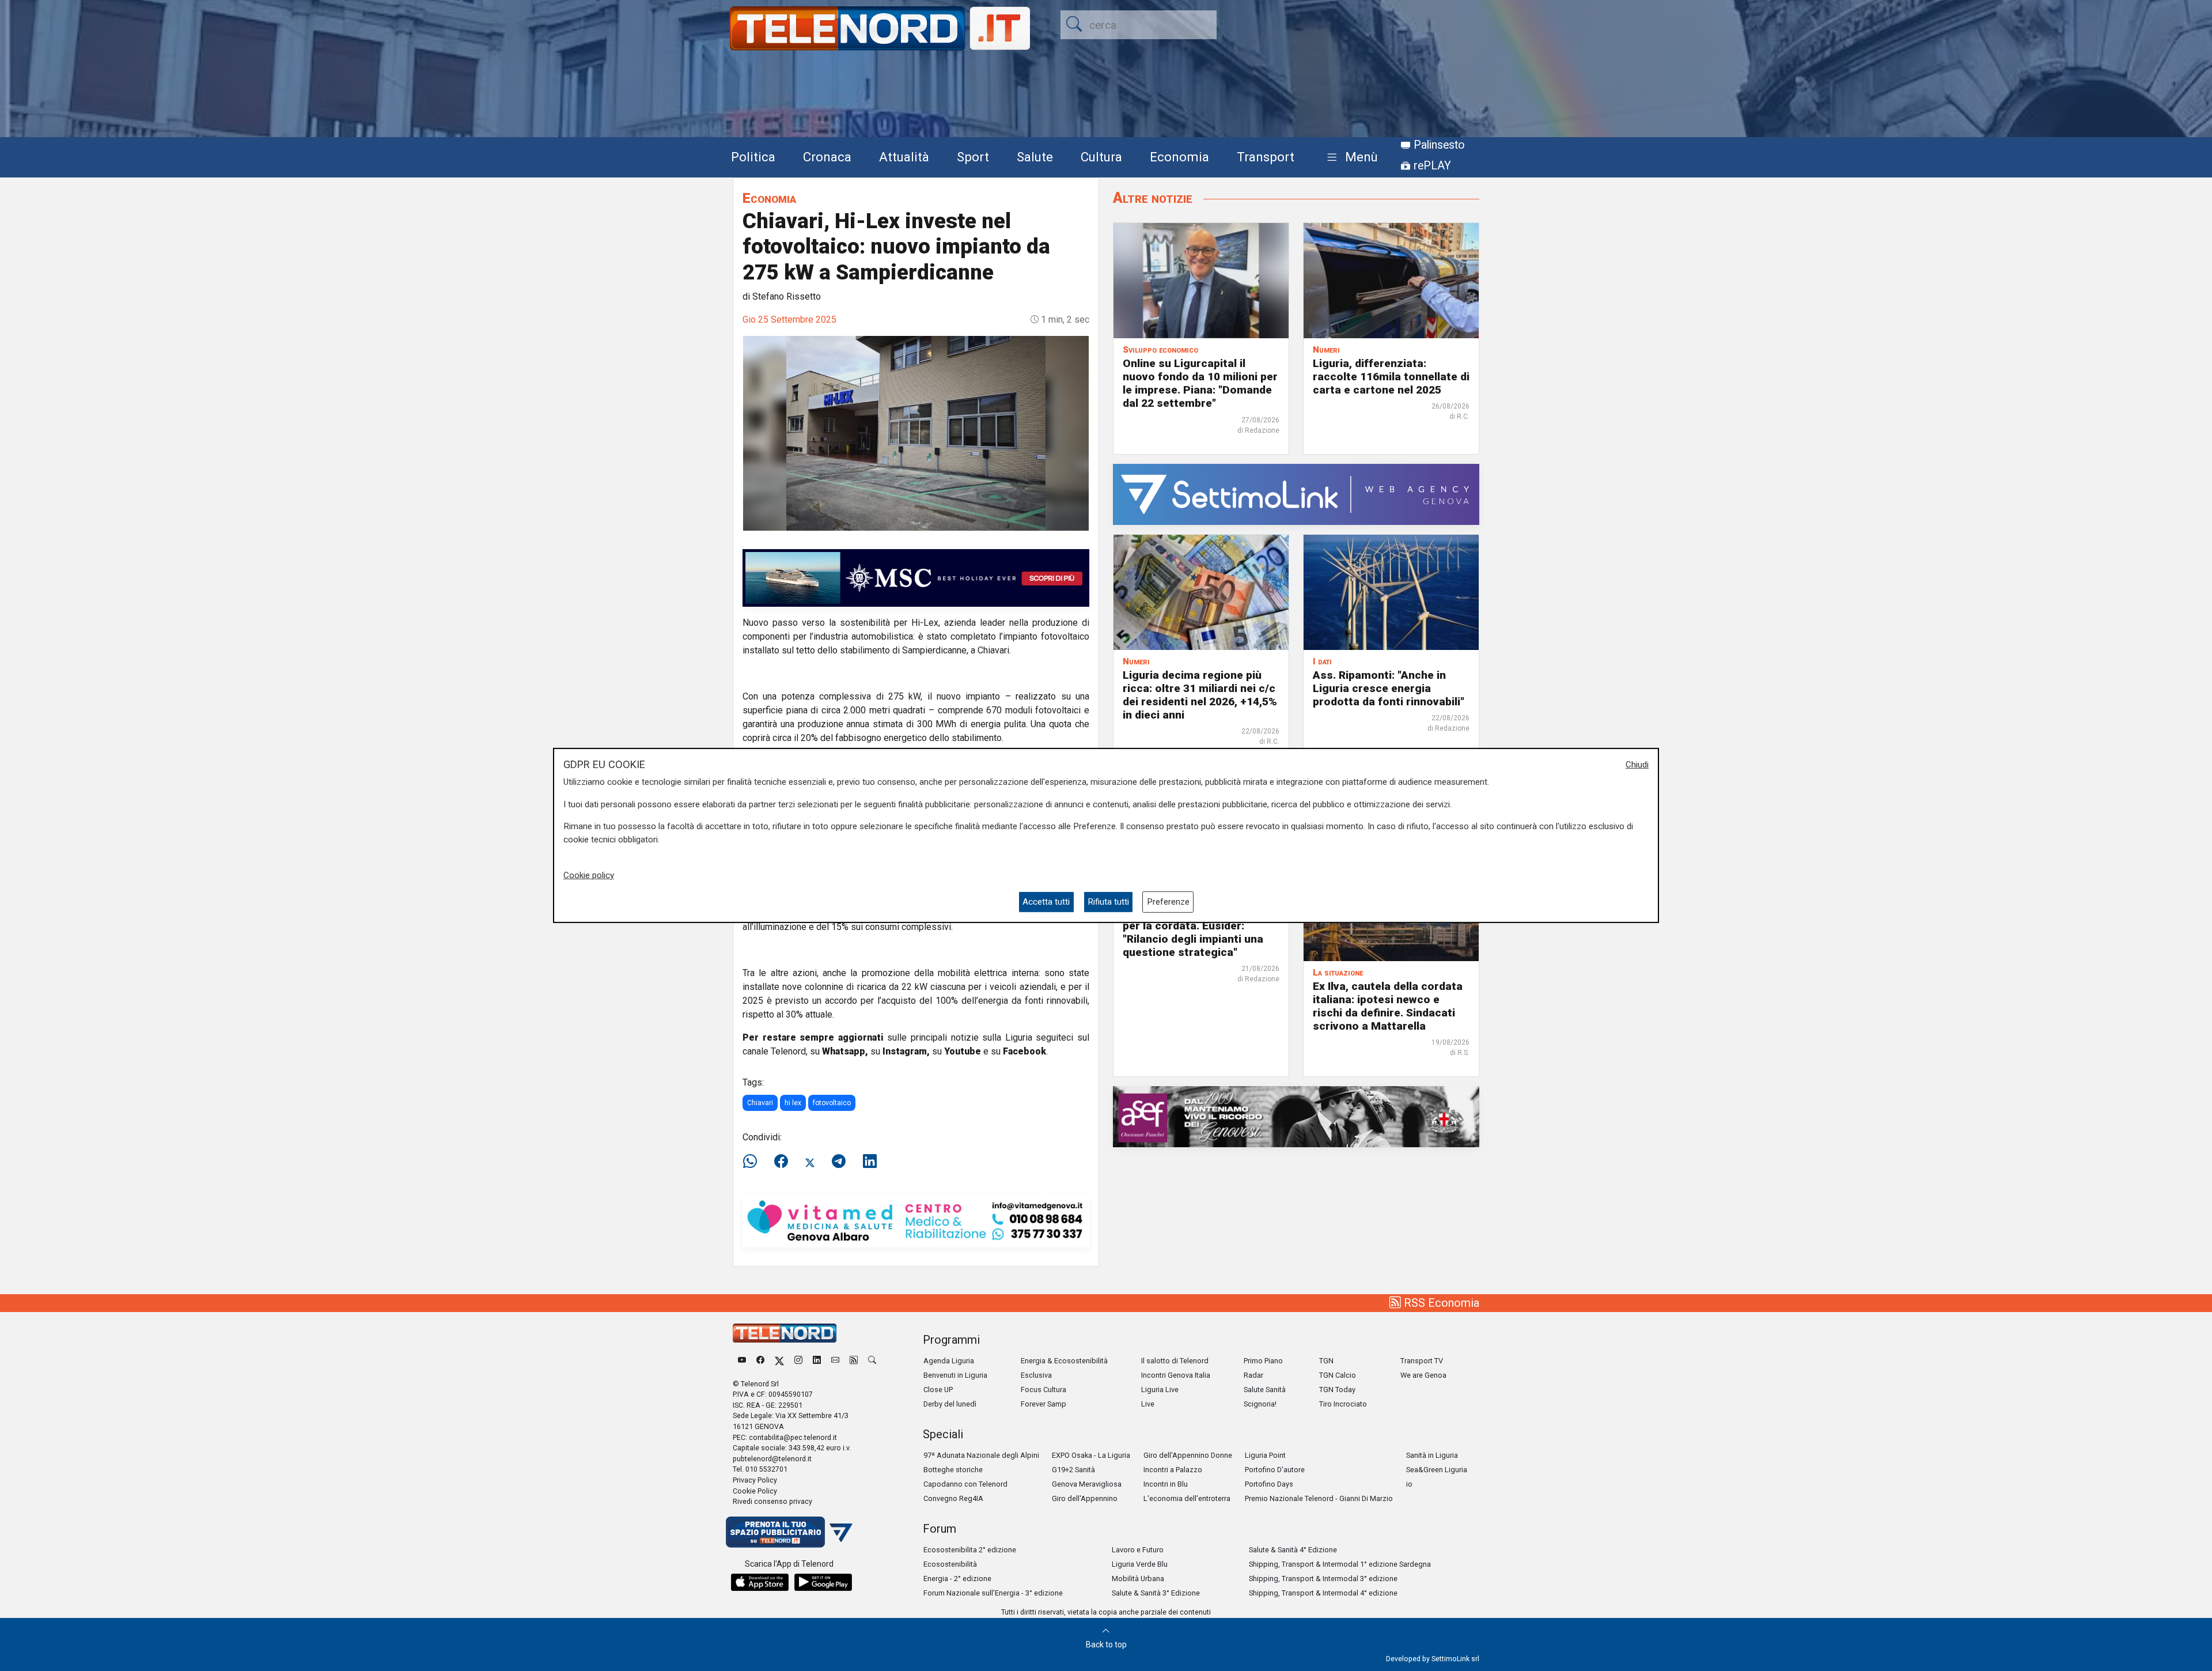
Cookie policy (589, 875)
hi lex (793, 1103)
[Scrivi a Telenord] (835, 1361)
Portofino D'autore (1275, 1470)
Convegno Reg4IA (953, 1498)
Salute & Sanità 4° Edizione (1293, 1550)
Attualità (904, 157)
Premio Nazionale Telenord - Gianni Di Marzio (1319, 1498)
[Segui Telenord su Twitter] (779, 1361)
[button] (1350, 158)
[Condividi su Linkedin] (870, 1162)
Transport (1266, 157)
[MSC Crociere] (916, 577)
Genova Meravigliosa (1087, 1484)
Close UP (938, 1390)
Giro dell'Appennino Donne (1188, 1455)
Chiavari (760, 1103)
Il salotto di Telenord (1175, 1361)
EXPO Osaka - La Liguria (1091, 1455)
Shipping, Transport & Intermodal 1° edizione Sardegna (1340, 1564)
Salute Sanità (1265, 1390)
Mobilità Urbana (1138, 1579)
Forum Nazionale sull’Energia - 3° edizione (993, 1593)
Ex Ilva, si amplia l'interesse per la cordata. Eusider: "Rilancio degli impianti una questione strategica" (1194, 932)
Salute (1035, 157)
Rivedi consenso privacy (772, 1501)
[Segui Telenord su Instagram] (798, 1361)
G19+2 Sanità (1073, 1470)
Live (1148, 1404)
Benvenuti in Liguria (955, 1375)
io (1409, 1484)
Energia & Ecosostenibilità (1064, 1361)
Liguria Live (1160, 1390)
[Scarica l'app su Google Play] (823, 1582)
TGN (1326, 1361)
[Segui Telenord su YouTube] (742, 1361)
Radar (1253, 1375)
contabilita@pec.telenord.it (793, 1437)
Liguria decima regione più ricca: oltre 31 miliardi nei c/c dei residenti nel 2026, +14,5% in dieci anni (1200, 695)
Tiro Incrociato (1343, 1404)
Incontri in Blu (1166, 1484)
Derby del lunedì (950, 1404)
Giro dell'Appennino (1085, 1498)
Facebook (1024, 1051)
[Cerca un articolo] (872, 1361)
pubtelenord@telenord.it (772, 1459)
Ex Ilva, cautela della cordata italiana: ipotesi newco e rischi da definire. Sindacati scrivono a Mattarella (1388, 1006)
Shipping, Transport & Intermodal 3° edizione (1323, 1579)
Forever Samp (1043, 1404)
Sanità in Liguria (1432, 1455)
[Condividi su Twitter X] (810, 1162)
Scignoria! (1260, 1404)
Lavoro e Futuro (1138, 1550)
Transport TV (1422, 1361)
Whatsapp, (845, 1051)
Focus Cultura (1043, 1390)
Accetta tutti (1046, 902)
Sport (973, 157)
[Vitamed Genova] (916, 1220)
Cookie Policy (755, 1491)
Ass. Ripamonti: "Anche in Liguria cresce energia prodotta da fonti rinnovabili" (1389, 688)
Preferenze (1168, 902)
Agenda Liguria (949, 1361)
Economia (1179, 157)
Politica (753, 157)
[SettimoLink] (1296, 494)
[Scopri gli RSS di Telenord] (854, 1361)
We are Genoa (1423, 1375)
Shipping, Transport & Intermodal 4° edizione (1323, 1593)
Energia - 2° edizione (957, 1579)
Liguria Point (1265, 1455)
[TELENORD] (785, 1333)
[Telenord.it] (789, 1531)
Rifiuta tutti (1108, 902)
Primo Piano (1263, 1361)
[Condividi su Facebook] (781, 1162)
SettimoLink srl (1455, 1659)
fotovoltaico (832, 1103)
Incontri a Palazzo (1173, 1470)
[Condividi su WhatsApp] (753, 1162)
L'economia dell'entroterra (1187, 1498)
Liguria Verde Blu (1140, 1564)
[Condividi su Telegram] (839, 1162)
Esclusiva (1036, 1375)
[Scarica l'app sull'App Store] (760, 1582)
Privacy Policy (755, 1480)
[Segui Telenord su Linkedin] (817, 1361)
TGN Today (1337, 1390)
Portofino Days (1269, 1484)
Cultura (1101, 157)
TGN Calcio (1338, 1375)
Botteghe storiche (953, 1470)
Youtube (963, 1051)
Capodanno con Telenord (965, 1484)
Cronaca (827, 157)
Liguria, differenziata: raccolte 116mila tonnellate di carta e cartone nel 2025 (1391, 377)
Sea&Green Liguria (1437, 1470)
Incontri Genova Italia (1176, 1375)
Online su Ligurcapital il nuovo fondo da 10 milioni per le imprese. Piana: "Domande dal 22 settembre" (1200, 383)
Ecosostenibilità (950, 1564)
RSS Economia (1440, 1303)
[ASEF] (1296, 1116)
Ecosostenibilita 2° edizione (970, 1550)
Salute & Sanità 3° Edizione (1156, 1593)
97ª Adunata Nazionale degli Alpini (981, 1455)
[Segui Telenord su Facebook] (760, 1361)
